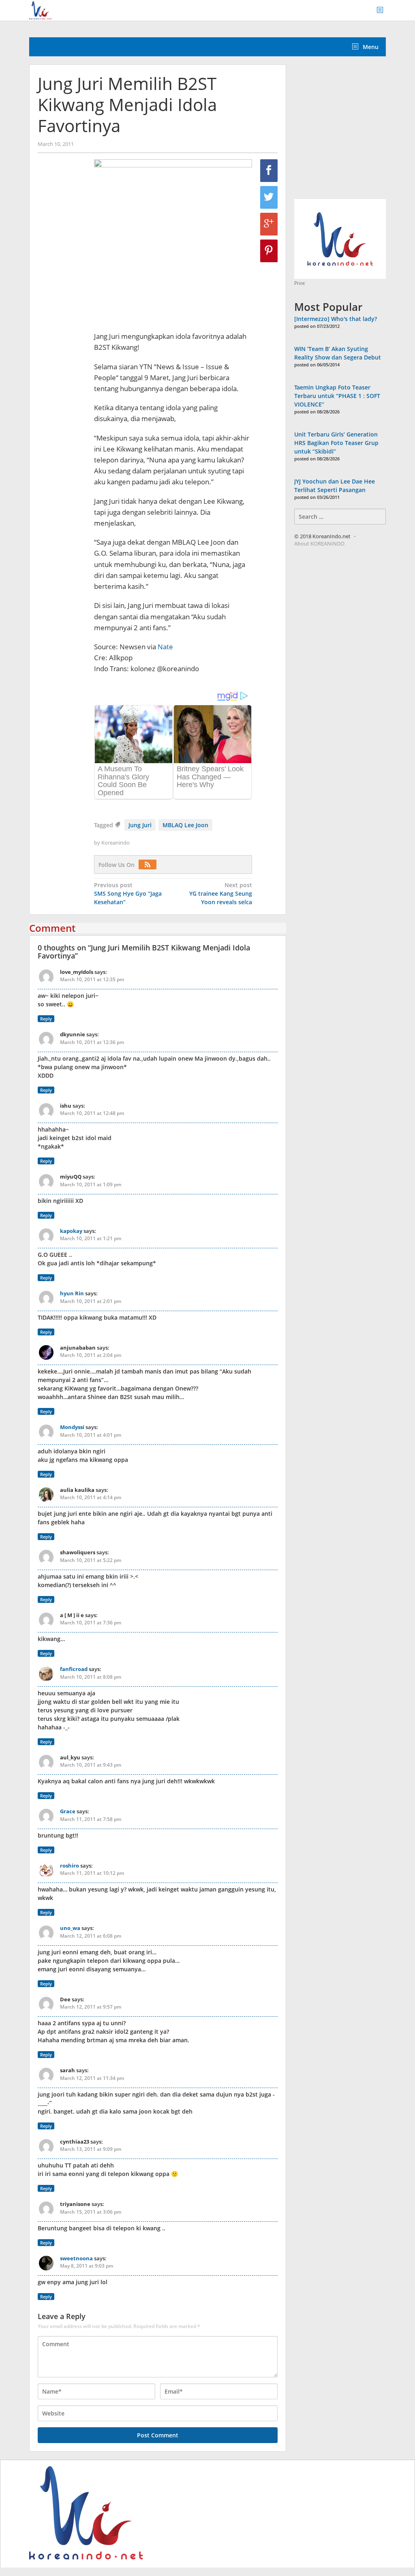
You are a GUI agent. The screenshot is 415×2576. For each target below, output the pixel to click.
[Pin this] (269, 251)
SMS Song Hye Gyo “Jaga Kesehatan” (128, 893)
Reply (46, 1019)
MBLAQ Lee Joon (185, 825)
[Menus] (383, 10)
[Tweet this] (269, 197)
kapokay (71, 1231)
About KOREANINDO (319, 543)
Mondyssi (72, 1427)
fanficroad (74, 1669)
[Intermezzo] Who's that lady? (336, 319)
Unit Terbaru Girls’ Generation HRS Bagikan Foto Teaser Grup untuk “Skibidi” (336, 443)
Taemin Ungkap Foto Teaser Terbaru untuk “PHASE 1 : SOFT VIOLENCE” (337, 396)
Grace (68, 1811)
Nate (165, 647)
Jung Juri (140, 825)
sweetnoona (76, 2258)
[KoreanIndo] (40, 10)
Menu (370, 47)
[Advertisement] (355, 132)
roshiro (70, 1866)
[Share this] (269, 171)
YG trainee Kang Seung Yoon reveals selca (221, 893)
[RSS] (150, 865)
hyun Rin (72, 1293)
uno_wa (70, 1928)
